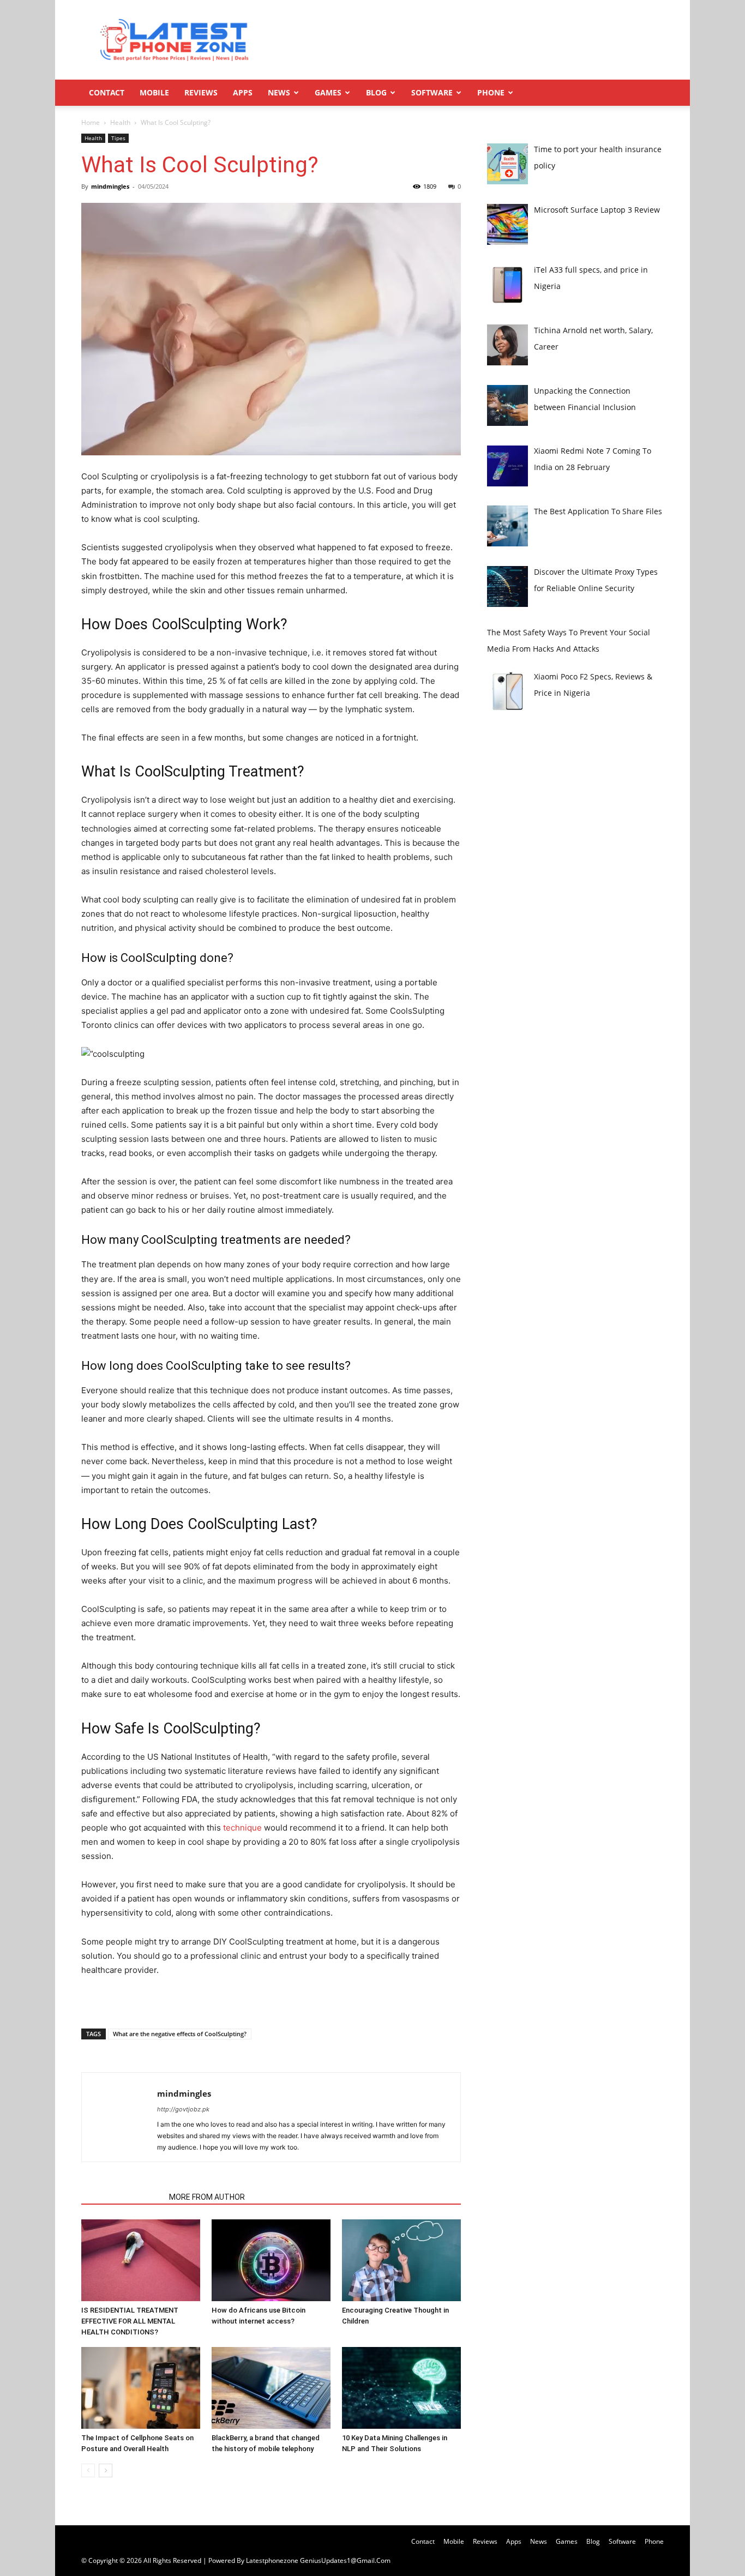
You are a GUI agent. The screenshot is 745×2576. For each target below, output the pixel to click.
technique (242, 1828)
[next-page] (106, 2470)
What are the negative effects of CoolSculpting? (180, 2034)
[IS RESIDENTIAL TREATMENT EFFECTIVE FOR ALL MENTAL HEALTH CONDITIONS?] (141, 2260)
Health (120, 122)
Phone (491, 92)
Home (91, 122)
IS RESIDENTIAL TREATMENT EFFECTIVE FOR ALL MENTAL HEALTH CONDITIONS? (130, 2321)
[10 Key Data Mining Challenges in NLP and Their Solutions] (401, 2388)
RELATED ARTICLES (122, 2197)
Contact (107, 92)
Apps (243, 92)
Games (328, 92)
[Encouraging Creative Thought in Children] (401, 2260)
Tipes (118, 138)
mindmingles (110, 186)
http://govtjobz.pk (183, 2109)
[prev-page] (88, 2470)
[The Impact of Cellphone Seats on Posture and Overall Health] (141, 2388)
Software (432, 92)
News (279, 92)
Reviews (201, 92)
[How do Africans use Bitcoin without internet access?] (271, 2260)
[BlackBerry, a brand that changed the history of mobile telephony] (271, 2388)
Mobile (154, 92)
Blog (376, 92)
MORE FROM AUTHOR (207, 2197)
